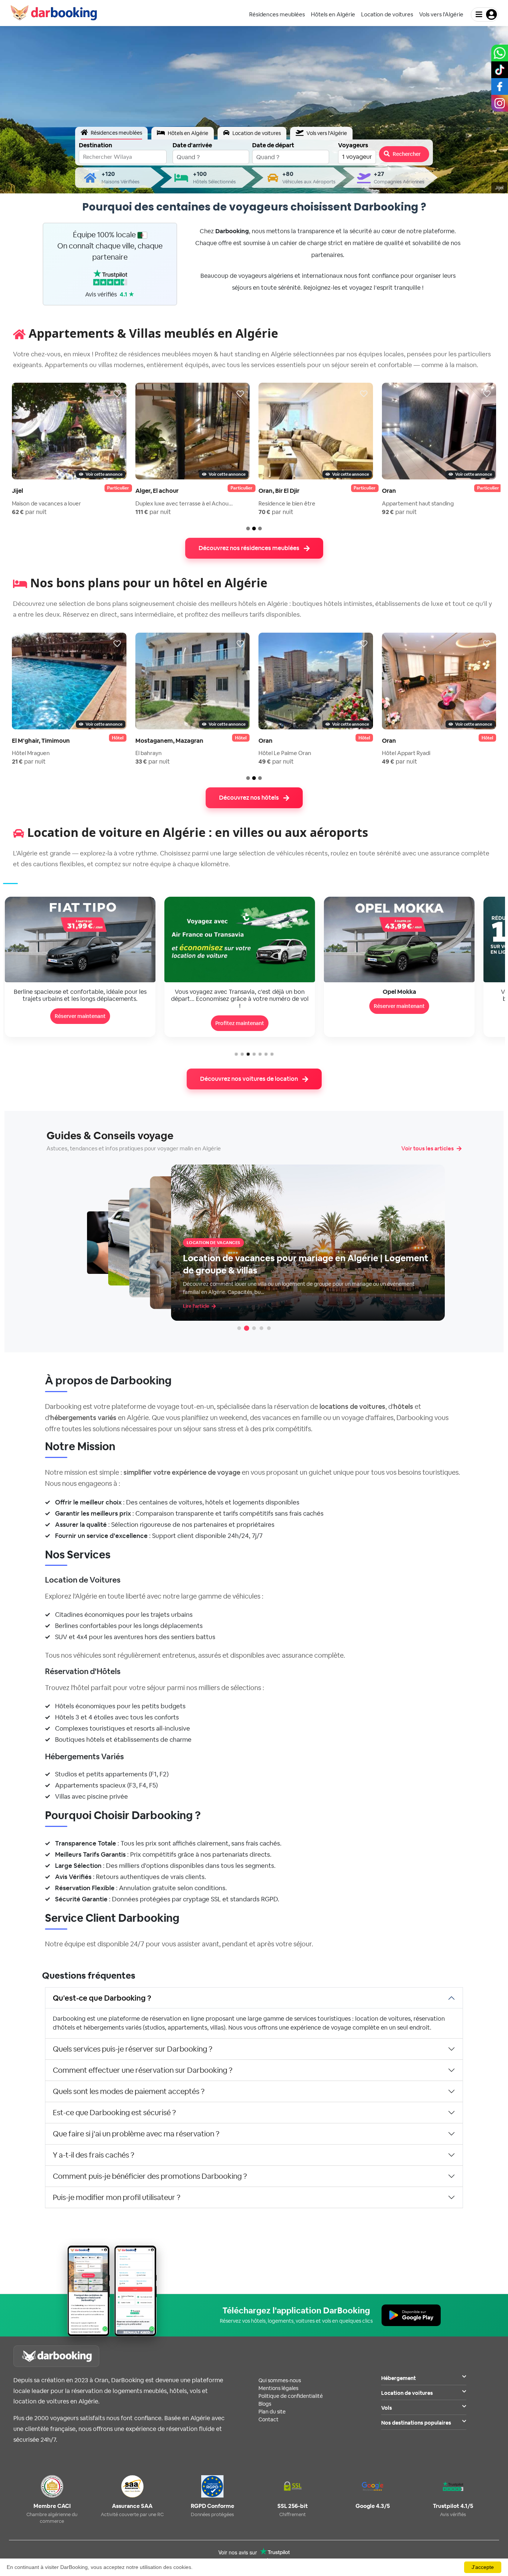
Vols (387, 2408)
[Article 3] (254, 1328)
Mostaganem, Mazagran (169, 741)
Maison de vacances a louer (46, 503)
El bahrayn (149, 753)
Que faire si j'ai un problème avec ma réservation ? (136, 2134)
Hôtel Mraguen (31, 753)
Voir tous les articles (427, 1148)
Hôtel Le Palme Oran (285, 753)
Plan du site (272, 2412)
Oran (389, 491)
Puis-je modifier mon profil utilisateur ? (117, 2197)
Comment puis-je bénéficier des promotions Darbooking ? (150, 2176)
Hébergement (398, 2378)
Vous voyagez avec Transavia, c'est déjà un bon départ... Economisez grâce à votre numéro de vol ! (80, 999)
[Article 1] (239, 1328)
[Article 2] (247, 1328)
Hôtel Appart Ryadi (406, 753)
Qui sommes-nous (280, 2380)
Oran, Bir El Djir (279, 491)
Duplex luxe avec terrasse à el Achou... (184, 503)
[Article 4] (261, 1328)
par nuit (29, 512)
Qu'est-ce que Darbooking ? (102, 1998)
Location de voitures (407, 2393)
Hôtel (118, 738)
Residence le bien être (287, 503)
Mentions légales (278, 2388)
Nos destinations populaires (416, 2423)
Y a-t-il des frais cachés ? (94, 2155)
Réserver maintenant (240, 1006)
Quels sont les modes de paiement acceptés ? (129, 2091)
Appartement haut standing (418, 503)
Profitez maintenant (80, 1023)
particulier (118, 488)
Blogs (265, 2404)
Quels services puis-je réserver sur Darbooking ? (133, 2049)
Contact (269, 2419)
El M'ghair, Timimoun (41, 741)
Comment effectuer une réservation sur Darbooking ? (143, 2070)
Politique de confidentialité (291, 2396)
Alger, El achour (157, 491)
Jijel (17, 491)
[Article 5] (269, 1328)
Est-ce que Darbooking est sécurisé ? (114, 2113)
